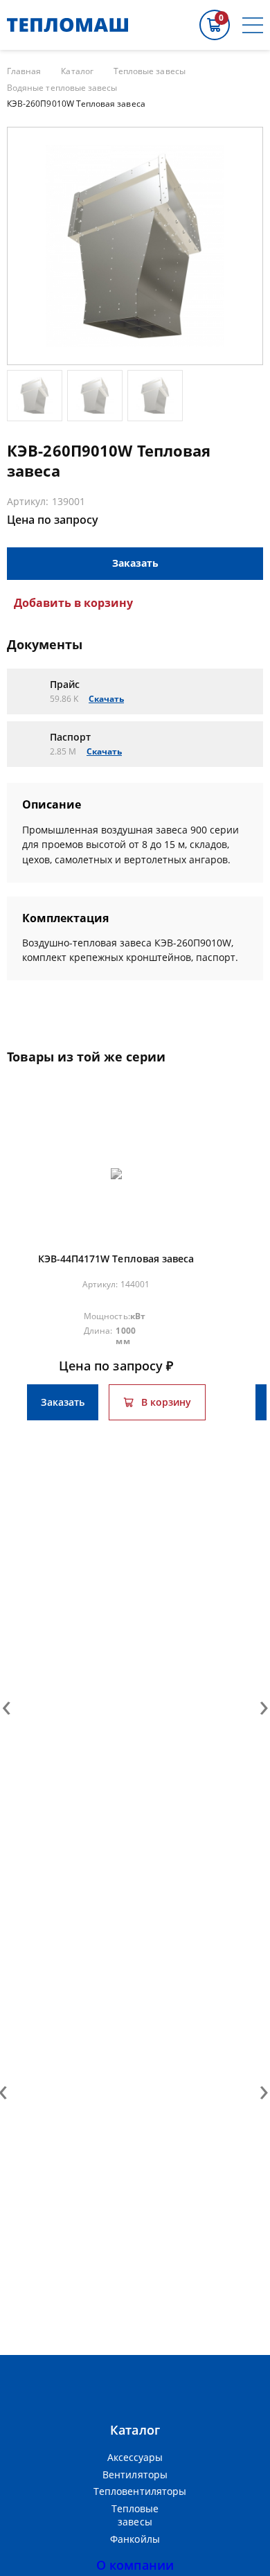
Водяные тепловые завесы (62, 88)
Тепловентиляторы (135, 2491)
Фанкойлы (135, 2539)
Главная (24, 71)
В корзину (166, 1402)
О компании (135, 2565)
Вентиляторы (135, 2474)
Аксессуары (135, 2457)
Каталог (77, 71)
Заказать (135, 563)
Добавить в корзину (73, 603)
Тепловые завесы (150, 71)
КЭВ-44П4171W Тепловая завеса (116, 1259)
